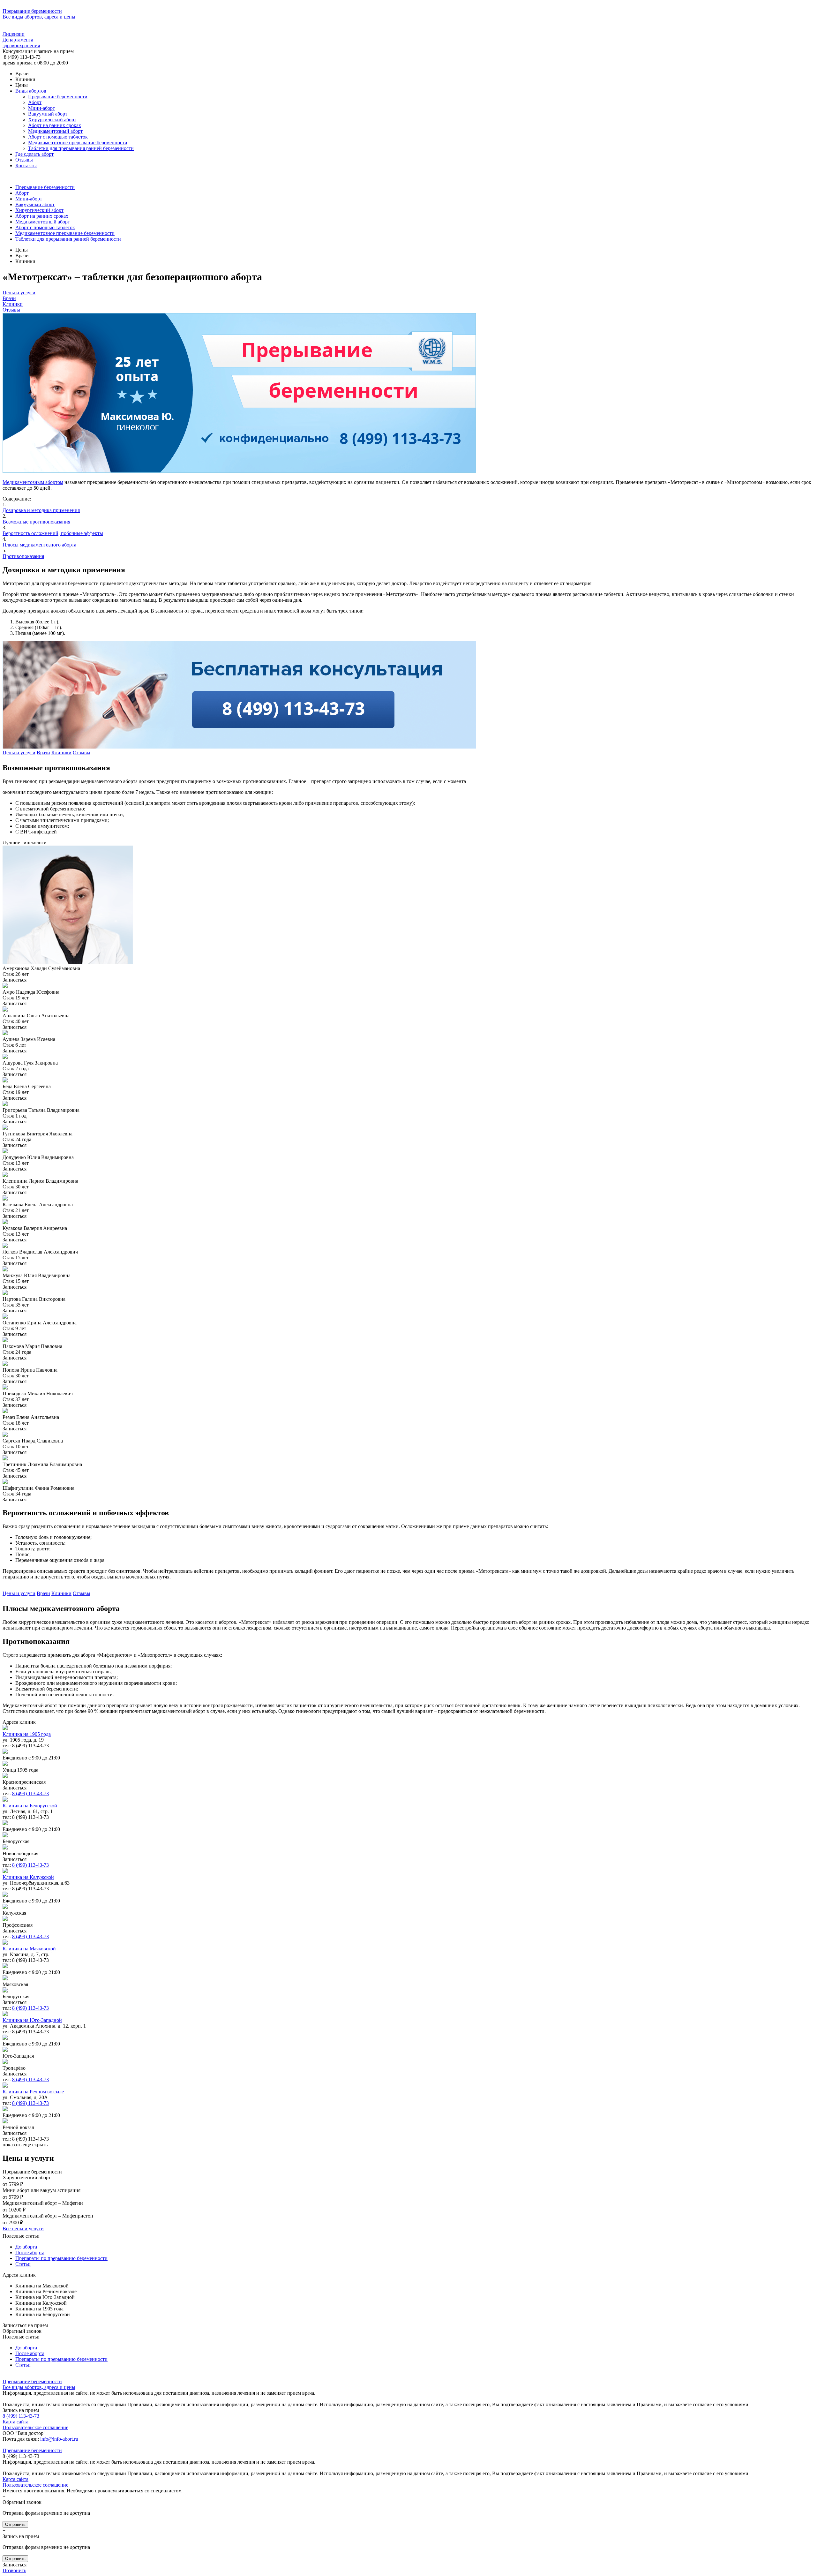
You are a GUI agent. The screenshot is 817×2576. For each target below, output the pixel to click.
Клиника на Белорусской (30, 1806)
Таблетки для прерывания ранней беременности (81, 148)
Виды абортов (31, 91)
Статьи (23, 2264)
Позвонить (14, 2570)
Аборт (35, 102)
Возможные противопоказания (36, 522)
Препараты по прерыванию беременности (61, 2258)
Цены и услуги (19, 293)
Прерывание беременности (58, 97)
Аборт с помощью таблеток (58, 137)
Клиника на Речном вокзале (33, 2092)
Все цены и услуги (23, 2229)
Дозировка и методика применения (41, 510)
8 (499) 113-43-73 (30, 1793)
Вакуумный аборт (48, 114)
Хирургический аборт (52, 120)
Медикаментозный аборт (55, 131)
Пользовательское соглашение (35, 2427)
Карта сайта (15, 2422)
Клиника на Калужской (28, 1877)
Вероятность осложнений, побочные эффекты (53, 533)
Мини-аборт (41, 108)
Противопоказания (23, 556)
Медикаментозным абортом (33, 482)
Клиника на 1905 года (27, 1734)
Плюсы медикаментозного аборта (39, 545)
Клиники (13, 304)
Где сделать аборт (34, 154)
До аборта (26, 2247)
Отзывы (24, 160)
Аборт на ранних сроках (55, 125)
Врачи (9, 298)
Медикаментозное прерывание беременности (78, 143)
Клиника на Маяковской (29, 1949)
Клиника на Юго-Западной (32, 2020)
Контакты (26, 166)
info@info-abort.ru (59, 2439)
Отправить (15, 2524)
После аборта (30, 2252)
